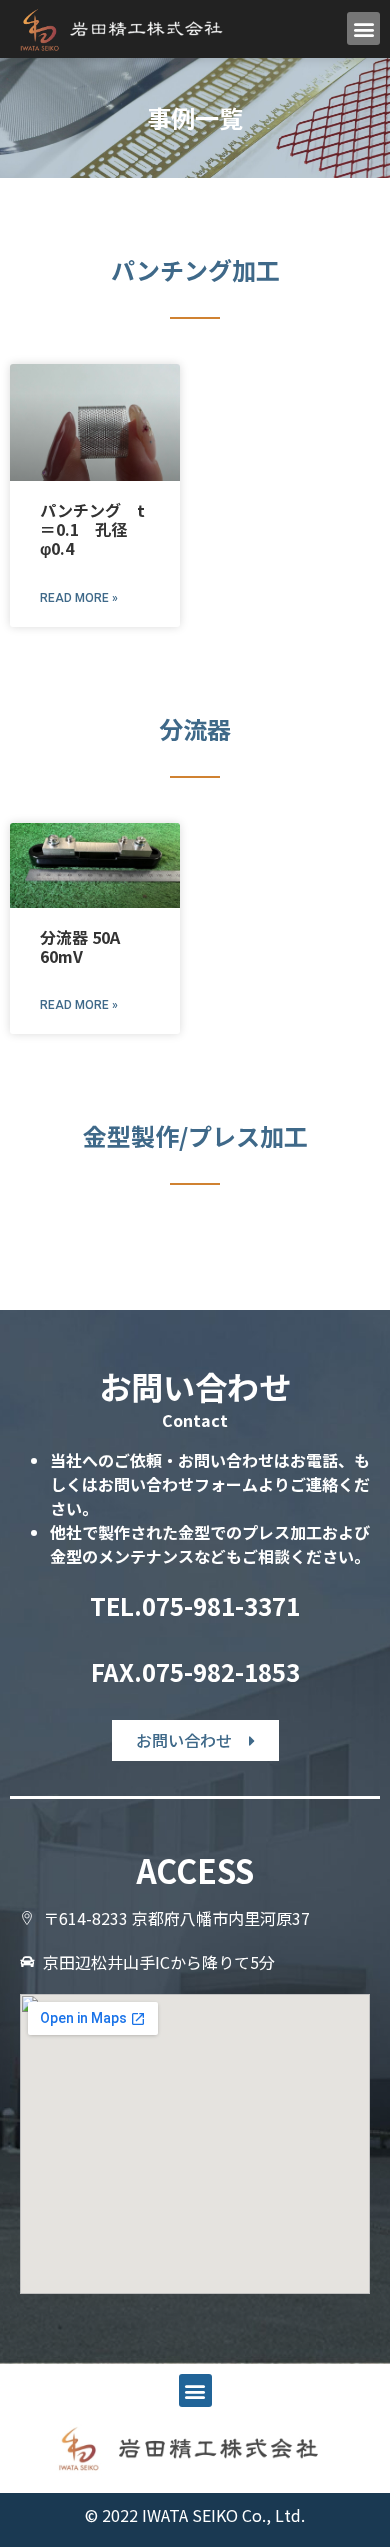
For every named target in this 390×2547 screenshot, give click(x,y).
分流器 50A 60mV (80, 946)
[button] (363, 28)
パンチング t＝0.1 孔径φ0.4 (92, 529)
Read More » (79, 598)
